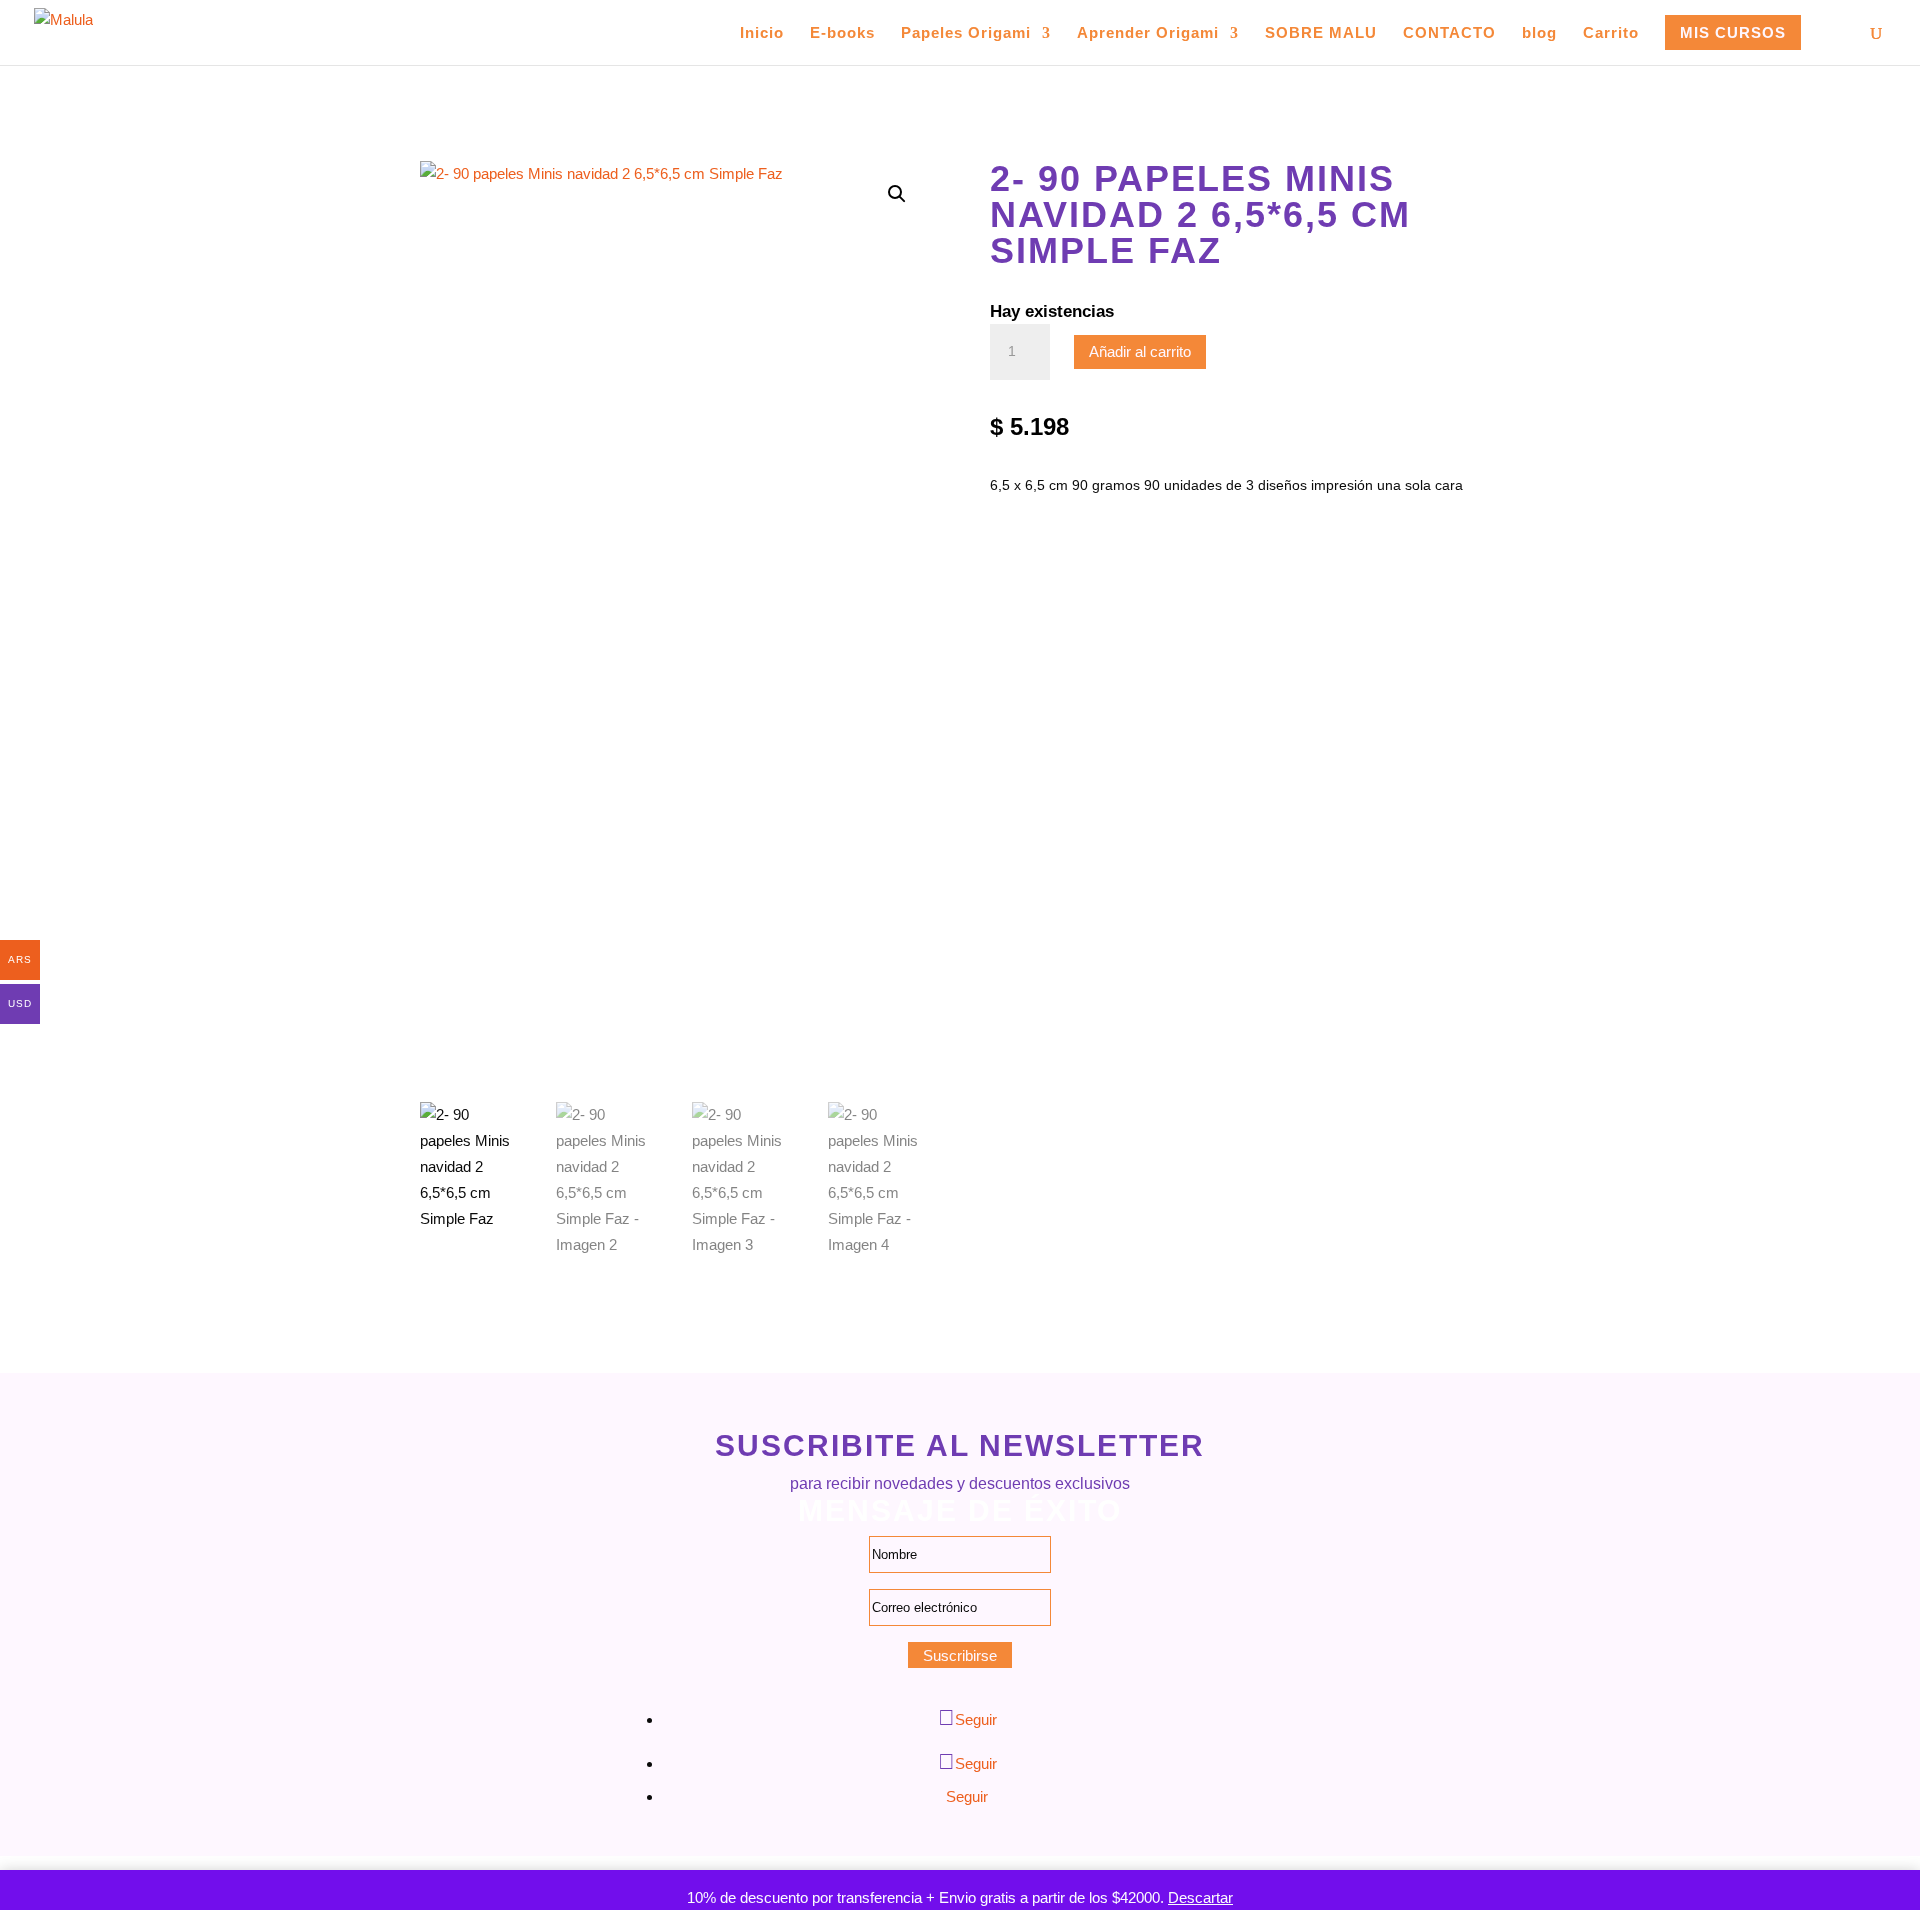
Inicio (762, 33)
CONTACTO (1449, 33)
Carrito (1611, 33)
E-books (842, 33)
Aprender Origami (1148, 33)
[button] (897, 194)
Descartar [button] (1200, 1897)
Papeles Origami (966, 33)
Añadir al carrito (1140, 351)
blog (1539, 33)
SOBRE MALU (1321, 33)
